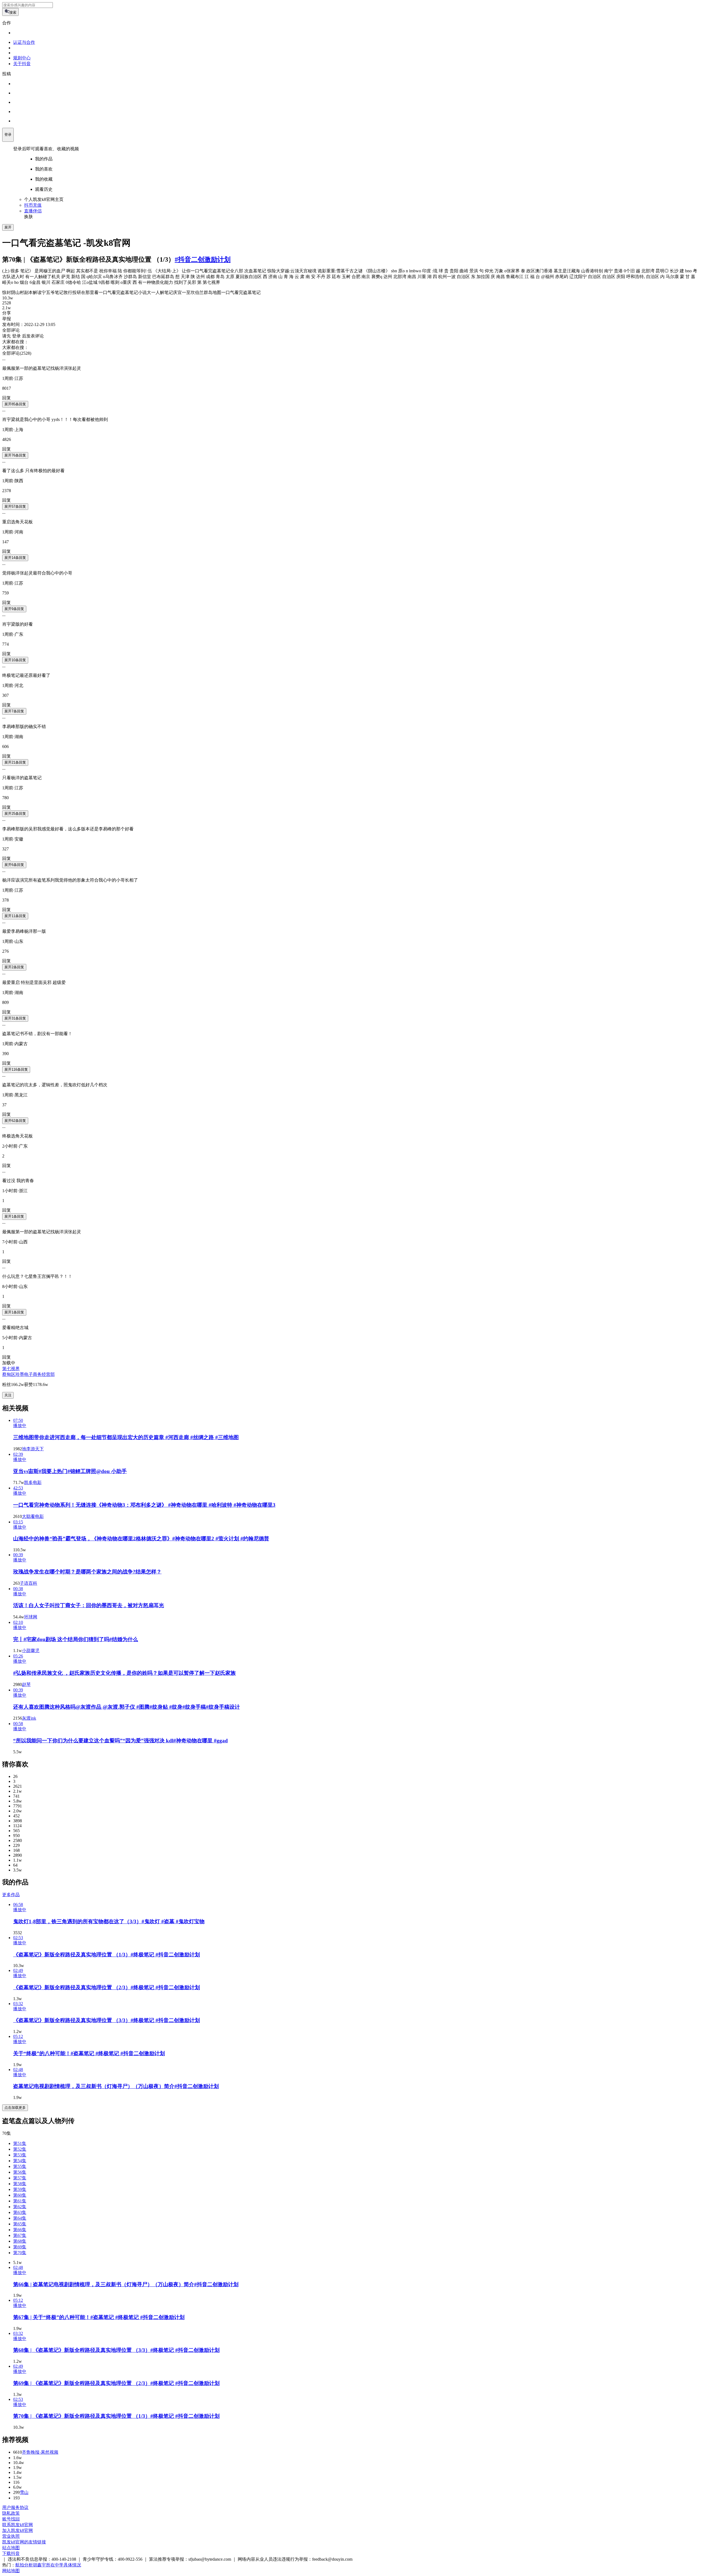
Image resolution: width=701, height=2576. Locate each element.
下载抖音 (11, 2553)
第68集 (20, 2241)
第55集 (20, 2166)
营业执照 (11, 2536)
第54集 (20, 2161)
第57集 (20, 2178)
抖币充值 (33, 205)
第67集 (20, 2235)
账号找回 (11, 2519)
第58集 (20, 2184)
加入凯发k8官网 (18, 2530)
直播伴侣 (33, 211)
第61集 (20, 2201)
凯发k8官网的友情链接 (24, 2542)
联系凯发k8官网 (18, 2525)
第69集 (20, 2247)
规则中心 (22, 58)
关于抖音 (22, 64)
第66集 (20, 2230)
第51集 (20, 2143)
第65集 (20, 2224)
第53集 (20, 2155)
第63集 (20, 2212)
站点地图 (11, 2548)
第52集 (20, 2149)
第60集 (20, 2195)
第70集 (20, 2253)
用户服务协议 (15, 2507)
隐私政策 (11, 2513)
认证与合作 (24, 42)
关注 (8, 1395)
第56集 (20, 2172)
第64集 (20, 2218)
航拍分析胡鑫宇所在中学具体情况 (48, 2565)
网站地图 (11, 2571)
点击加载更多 (15, 2108)
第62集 (20, 2207)
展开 (8, 227)
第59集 (20, 2189)
